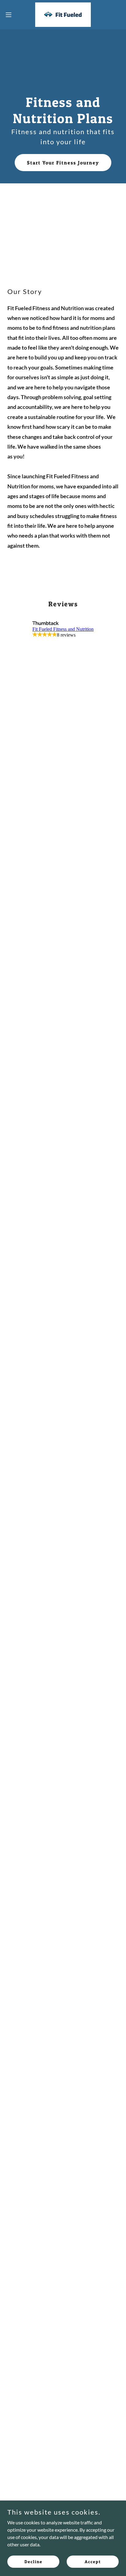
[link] (63, 15)
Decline (33, 2561)
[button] (11, 15)
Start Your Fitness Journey (63, 163)
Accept (93, 2561)
